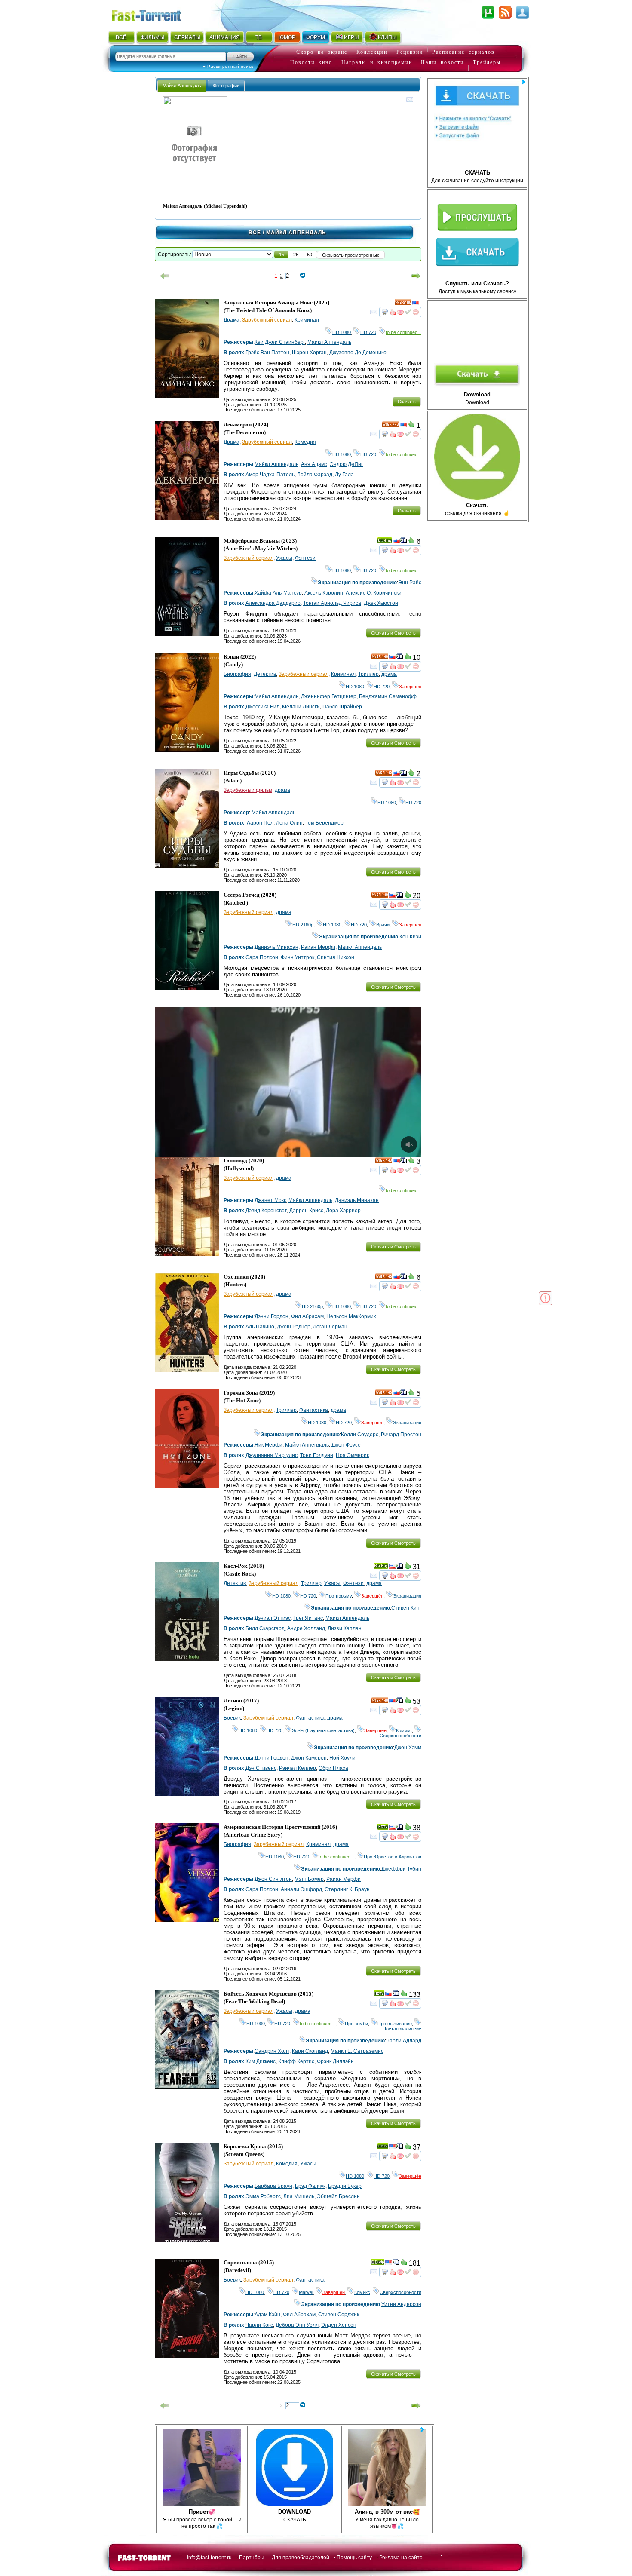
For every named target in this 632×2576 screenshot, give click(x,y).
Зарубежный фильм (248, 790)
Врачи (383, 925)
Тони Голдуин (317, 1455)
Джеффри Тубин (401, 1869)
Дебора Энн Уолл (297, 2325)
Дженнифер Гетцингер (329, 696)
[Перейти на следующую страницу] (416, 276)
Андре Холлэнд (306, 1628)
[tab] (182, 85)
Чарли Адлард (404, 2041)
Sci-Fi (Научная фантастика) (323, 1730)
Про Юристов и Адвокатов (393, 1857)
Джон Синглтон (273, 1879)
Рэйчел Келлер (298, 1768)
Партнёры (252, 2558)
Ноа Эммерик (352, 1455)
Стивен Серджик (339, 2315)
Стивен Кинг (406, 1608)
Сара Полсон (262, 957)
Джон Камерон (309, 1758)
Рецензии (410, 52)
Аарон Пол (260, 823)
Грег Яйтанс (308, 1618)
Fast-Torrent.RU (155, 14)
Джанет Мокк (270, 1200)
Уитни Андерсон (401, 2304)
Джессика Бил (262, 707)
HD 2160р (303, 925)
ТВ (259, 37)
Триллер (368, 674)
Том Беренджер (324, 823)
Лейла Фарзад (315, 475)
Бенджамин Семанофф (388, 696)
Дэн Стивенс (261, 1768)
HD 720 (368, 332)
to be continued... (403, 332)
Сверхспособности (400, 1733)
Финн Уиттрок (298, 957)
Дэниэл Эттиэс (273, 1618)
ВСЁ (121, 37)
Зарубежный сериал (267, 320)
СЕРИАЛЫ (187, 37)
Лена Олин (289, 823)
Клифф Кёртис (296, 2061)
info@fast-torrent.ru (209, 2558)
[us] (416, 304)
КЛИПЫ (387, 37)
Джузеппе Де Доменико (358, 353)
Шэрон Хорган (309, 353)
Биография (237, 674)
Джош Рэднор (294, 1327)
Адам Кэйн (267, 2315)
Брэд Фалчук (310, 2186)
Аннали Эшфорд (301, 1889)
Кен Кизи (410, 937)
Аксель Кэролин (324, 593)
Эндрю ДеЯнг (346, 464)
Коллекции (372, 52)
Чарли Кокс (259, 2325)
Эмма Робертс (263, 2196)
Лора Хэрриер (343, 1211)
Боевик (232, 1718)
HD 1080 (342, 332)
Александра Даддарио (273, 603)
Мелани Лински (301, 707)
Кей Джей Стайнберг (280, 342)
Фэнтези (305, 558)
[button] (282, 255)
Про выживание (395, 2024)
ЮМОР (287, 37)
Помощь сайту (354, 2558)
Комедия (305, 442)
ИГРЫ (351, 37)
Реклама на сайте (401, 2558)
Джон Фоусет (347, 1445)
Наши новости (442, 62)
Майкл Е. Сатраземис (357, 2051)
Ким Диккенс (261, 2061)
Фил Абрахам (307, 1316)
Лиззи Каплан (345, 1628)
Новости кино (311, 62)
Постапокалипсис (402, 2026)
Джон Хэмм (408, 1748)
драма (389, 674)
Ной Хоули (342, 1758)
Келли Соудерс (360, 1435)
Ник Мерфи (268, 1445)
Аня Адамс (314, 464)
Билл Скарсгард (265, 1628)
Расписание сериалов (463, 52)
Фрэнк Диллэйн (335, 2061)
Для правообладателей (301, 2558)
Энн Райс (410, 583)
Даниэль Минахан (276, 947)
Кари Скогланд (310, 2051)
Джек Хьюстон (381, 603)
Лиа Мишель (299, 2196)
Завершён (410, 687)
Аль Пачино (260, 1327)
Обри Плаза (333, 1768)
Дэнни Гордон (272, 1316)
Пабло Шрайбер (342, 707)
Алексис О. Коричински (374, 593)
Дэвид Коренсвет (266, 1211)
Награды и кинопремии (377, 62)
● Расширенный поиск (228, 66)
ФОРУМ (316, 37)
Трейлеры (487, 62)
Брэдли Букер (345, 2186)
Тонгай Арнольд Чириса (332, 603)
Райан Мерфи (318, 947)
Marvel (306, 2292)
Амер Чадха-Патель (270, 475)
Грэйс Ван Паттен (267, 353)
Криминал (307, 320)
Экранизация (407, 1423)
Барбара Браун (273, 2186)
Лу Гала (344, 475)
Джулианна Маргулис (272, 1455)
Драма (232, 320)
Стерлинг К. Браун (347, 1889)
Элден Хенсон (339, 2325)
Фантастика (314, 1410)
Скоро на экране (322, 52)
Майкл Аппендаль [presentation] (182, 86)
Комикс (404, 1730)
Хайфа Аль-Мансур (278, 593)
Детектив (265, 674)
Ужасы (284, 558)
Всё (255, 233)
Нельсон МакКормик (351, 1316)
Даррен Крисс (306, 1211)
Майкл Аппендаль (329, 342)
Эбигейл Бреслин (338, 2196)
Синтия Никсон (336, 957)
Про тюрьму (339, 1596)
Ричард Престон (401, 1435)
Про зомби (356, 2024)
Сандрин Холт (272, 2051)
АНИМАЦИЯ (225, 37)
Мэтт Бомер (309, 1879)
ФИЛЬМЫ (152, 37)
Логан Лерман (330, 1327)
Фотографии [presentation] (226, 86)
